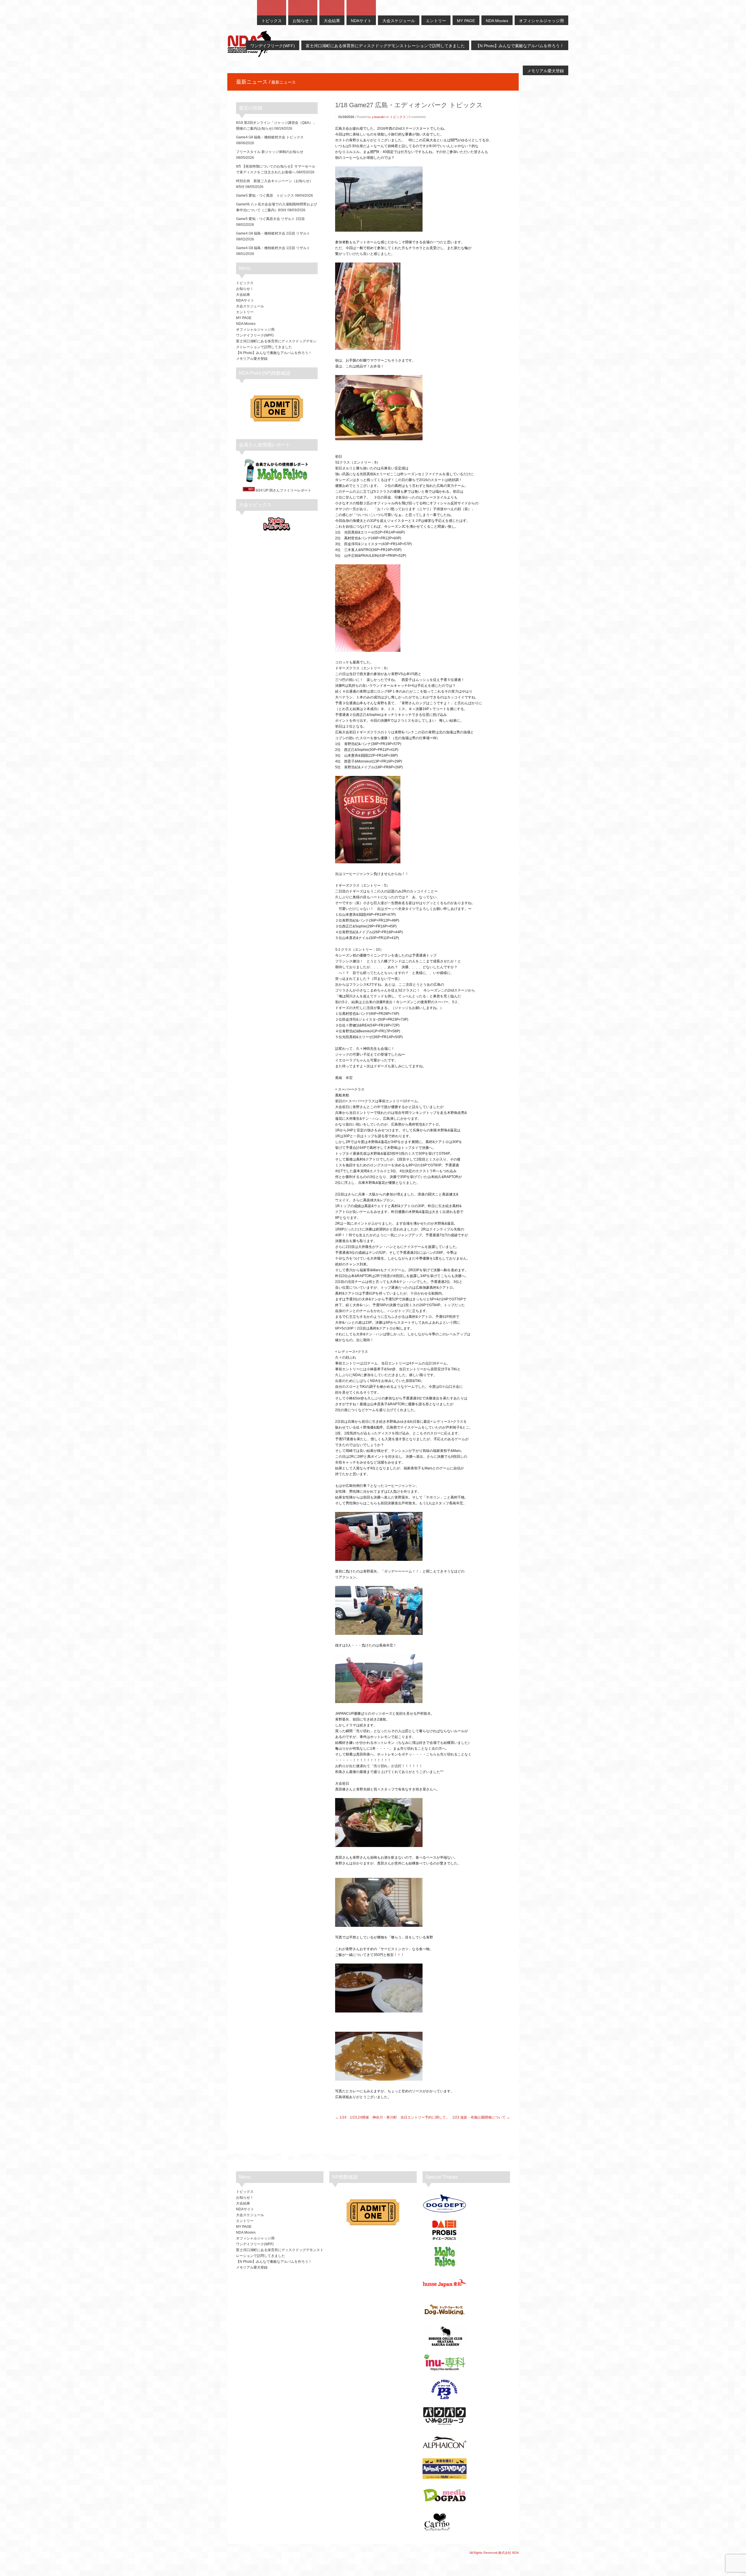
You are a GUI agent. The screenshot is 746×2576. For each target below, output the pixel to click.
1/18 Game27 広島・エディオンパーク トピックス (409, 105)
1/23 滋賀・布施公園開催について (479, 2117)
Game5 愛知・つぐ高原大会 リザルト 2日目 (270, 219)
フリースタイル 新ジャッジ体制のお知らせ (270, 152)
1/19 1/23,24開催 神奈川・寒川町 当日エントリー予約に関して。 (394, 2117)
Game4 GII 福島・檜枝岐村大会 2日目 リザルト (273, 233)
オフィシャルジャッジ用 (255, 330)
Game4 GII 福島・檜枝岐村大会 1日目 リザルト (273, 248)
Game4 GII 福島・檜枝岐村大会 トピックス (270, 137)
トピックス (398, 117)
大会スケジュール (250, 306)
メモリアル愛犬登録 (252, 359)
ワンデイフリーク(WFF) (255, 335)
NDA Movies (246, 324)
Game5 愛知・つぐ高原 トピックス (265, 196)
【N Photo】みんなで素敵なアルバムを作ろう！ (274, 353)
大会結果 (243, 295)
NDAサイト (245, 300)
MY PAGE (244, 318)
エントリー (245, 312)
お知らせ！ (245, 289)
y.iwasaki (378, 117)
